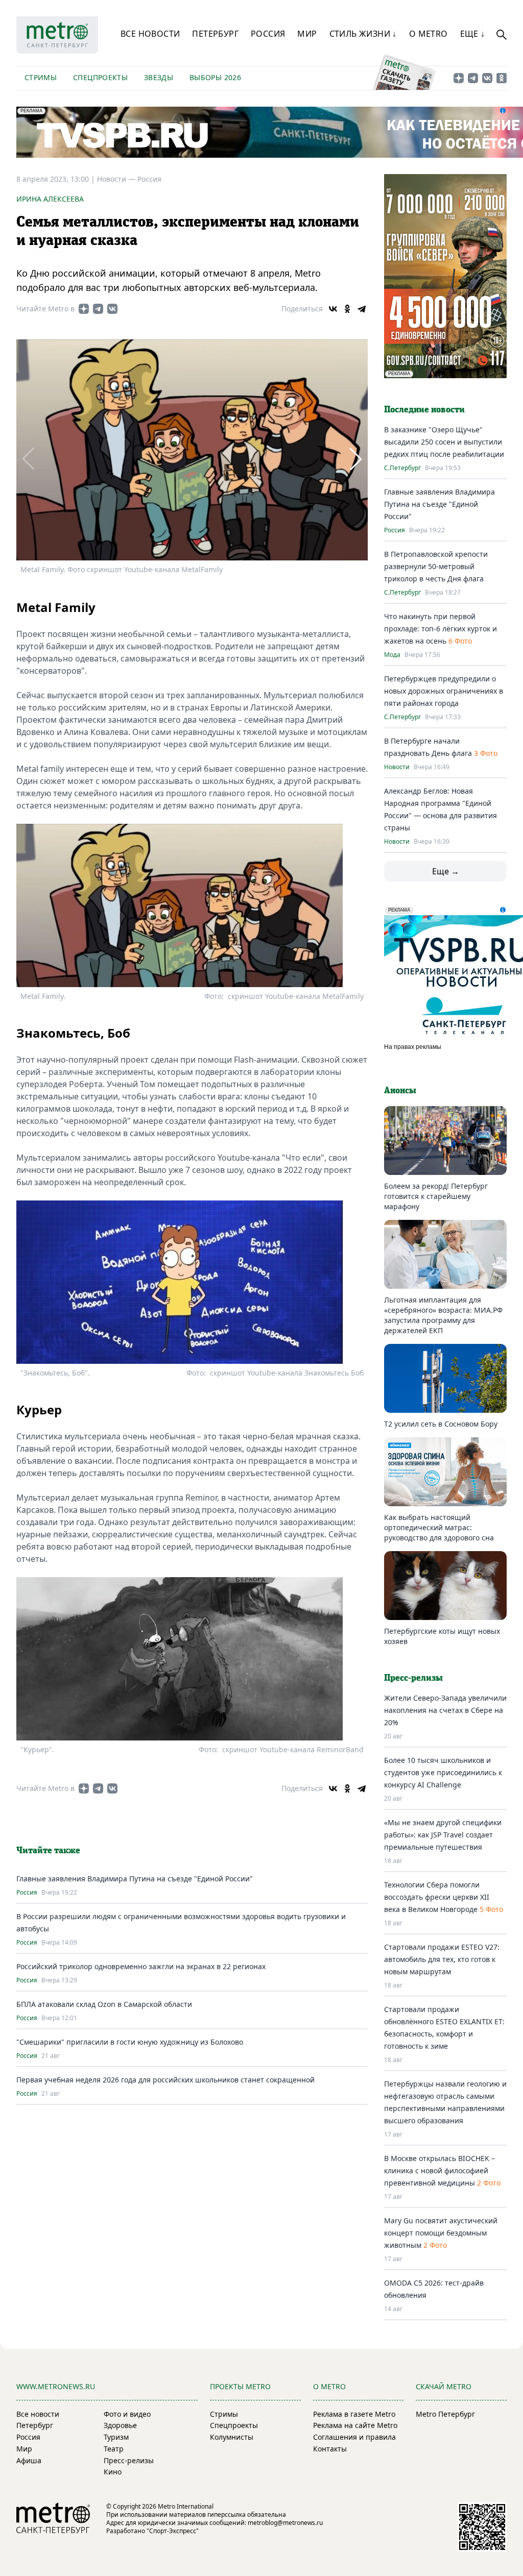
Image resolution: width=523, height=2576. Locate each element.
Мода (392, 655)
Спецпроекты (100, 77)
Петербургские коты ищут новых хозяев (442, 1636)
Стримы (41, 77)
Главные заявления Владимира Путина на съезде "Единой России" (135, 1879)
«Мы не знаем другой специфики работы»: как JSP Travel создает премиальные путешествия (443, 1835)
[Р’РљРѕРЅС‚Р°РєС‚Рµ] (333, 309)
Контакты (330, 2449)
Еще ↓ (473, 34)
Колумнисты (232, 2437)
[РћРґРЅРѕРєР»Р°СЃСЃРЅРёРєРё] (347, 309)
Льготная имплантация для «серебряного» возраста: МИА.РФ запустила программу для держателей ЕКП (443, 1315)
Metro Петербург (445, 2414)
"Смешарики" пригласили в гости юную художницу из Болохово (130, 2042)
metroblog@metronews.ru (285, 2523)
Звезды (159, 77)
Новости (397, 767)
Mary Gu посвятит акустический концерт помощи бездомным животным (441, 2233)
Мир (307, 34)
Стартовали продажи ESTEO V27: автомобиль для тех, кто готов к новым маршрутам (442, 1959)
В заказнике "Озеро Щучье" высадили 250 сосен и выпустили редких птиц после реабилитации (444, 442)
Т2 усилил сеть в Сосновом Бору (441, 1424)
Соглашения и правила (354, 2437)
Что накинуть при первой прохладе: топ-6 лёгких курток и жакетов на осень (441, 629)
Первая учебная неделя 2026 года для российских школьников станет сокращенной (165, 2080)
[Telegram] (362, 309)
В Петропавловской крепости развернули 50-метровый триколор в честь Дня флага (436, 566)
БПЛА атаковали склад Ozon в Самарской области (104, 2004)
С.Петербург (402, 468)
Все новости (150, 34)
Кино (113, 2472)
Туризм (116, 2437)
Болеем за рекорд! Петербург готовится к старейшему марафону (436, 1196)
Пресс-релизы (129, 2460)
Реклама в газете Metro (354, 2414)
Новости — (117, 179)
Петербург (215, 34)
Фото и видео (127, 2414)
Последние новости (424, 410)
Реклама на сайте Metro (355, 2425)
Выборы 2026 (215, 77)
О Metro (429, 34)
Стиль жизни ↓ (363, 34)
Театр (114, 2449)
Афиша (29, 2460)
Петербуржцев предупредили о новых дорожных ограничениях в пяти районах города (444, 691)
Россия (268, 34)
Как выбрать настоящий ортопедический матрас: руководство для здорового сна (439, 1527)
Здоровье (120, 2425)
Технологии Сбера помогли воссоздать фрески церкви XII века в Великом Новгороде (437, 1897)
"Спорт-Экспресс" (173, 2531)
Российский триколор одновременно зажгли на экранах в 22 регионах (141, 1966)
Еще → (446, 871)
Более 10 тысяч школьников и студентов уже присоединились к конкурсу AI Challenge (443, 1772)
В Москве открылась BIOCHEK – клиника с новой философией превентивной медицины (439, 2170)
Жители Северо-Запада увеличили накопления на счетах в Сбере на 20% (445, 1710)
